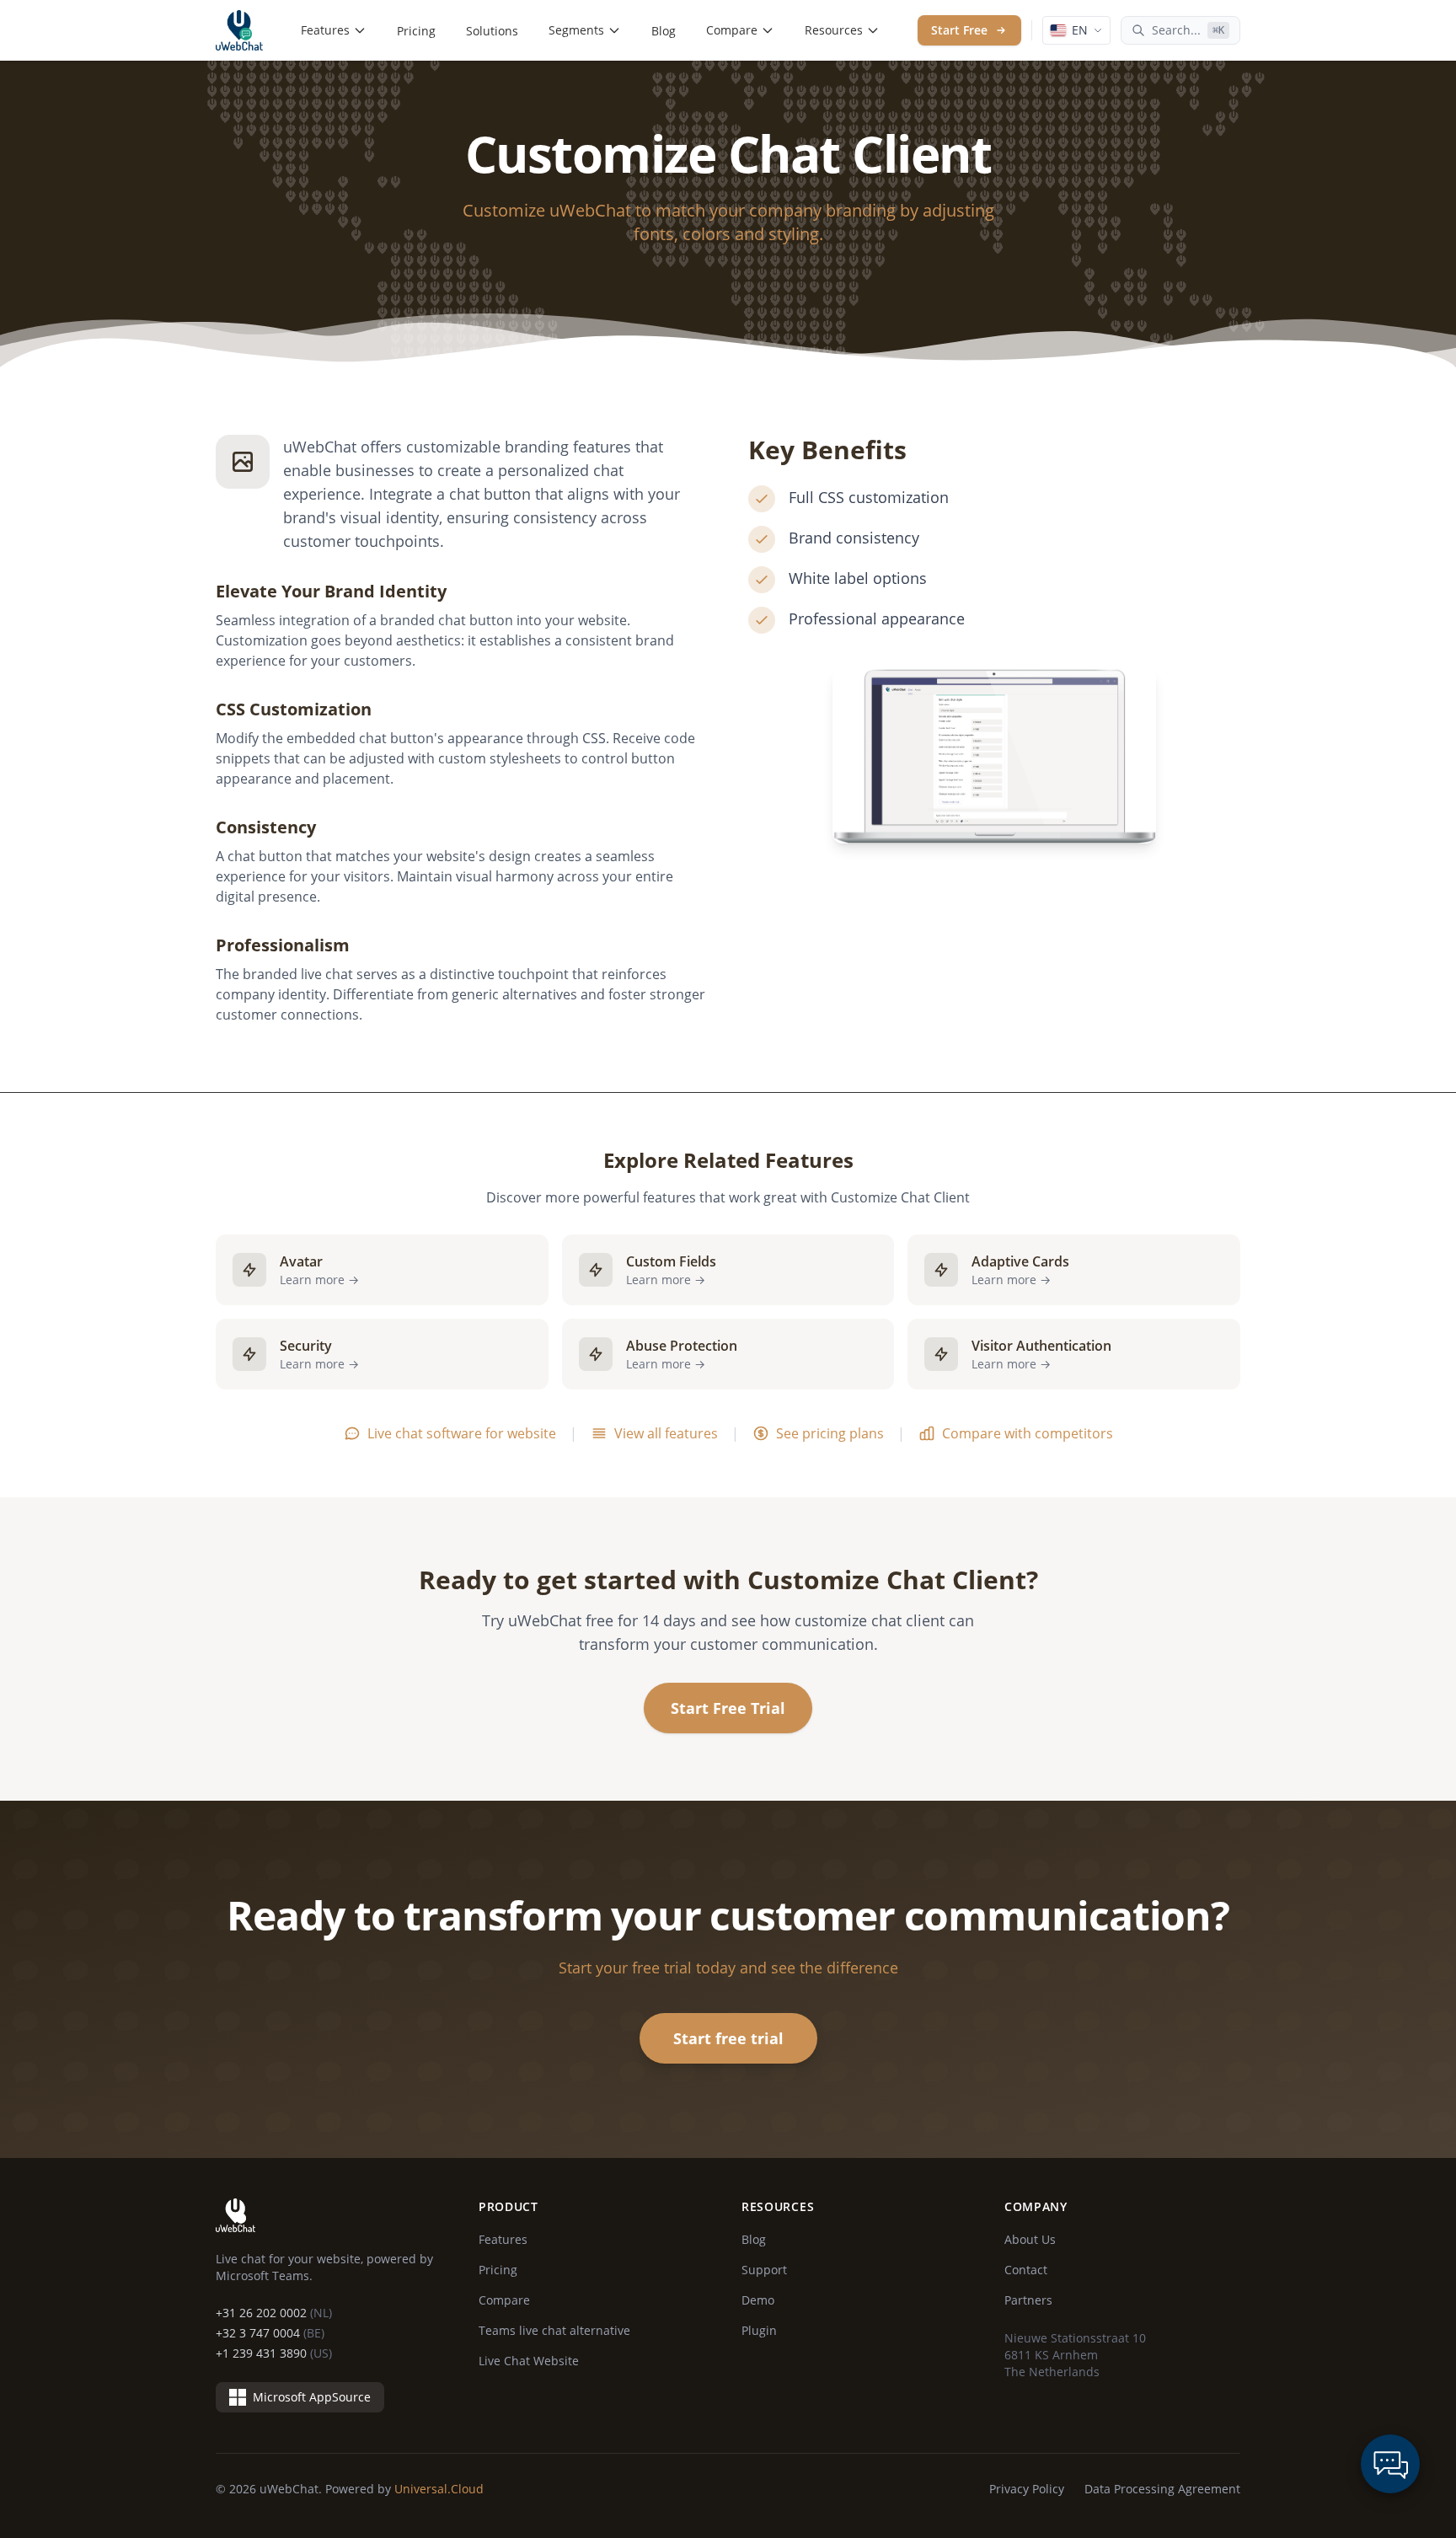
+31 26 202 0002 (274, 2313)
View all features (666, 1433)
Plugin (759, 2330)
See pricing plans (830, 1433)
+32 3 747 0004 (270, 2333)
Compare (732, 30)
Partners (1028, 2300)
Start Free (959, 30)
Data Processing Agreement (1162, 2489)
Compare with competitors (1028, 1433)
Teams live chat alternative (554, 2330)
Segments (576, 30)
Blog (664, 31)
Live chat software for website (462, 1433)
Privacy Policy (1027, 2489)
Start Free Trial (728, 1708)
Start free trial (728, 2038)
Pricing (416, 31)
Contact (1026, 2270)
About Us (1030, 2239)
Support (764, 2270)
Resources (834, 30)
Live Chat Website (529, 2361)
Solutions (492, 31)
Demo (758, 2300)
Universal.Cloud (439, 2489)
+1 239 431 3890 (274, 2353)
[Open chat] (1390, 2464)
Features (325, 30)
